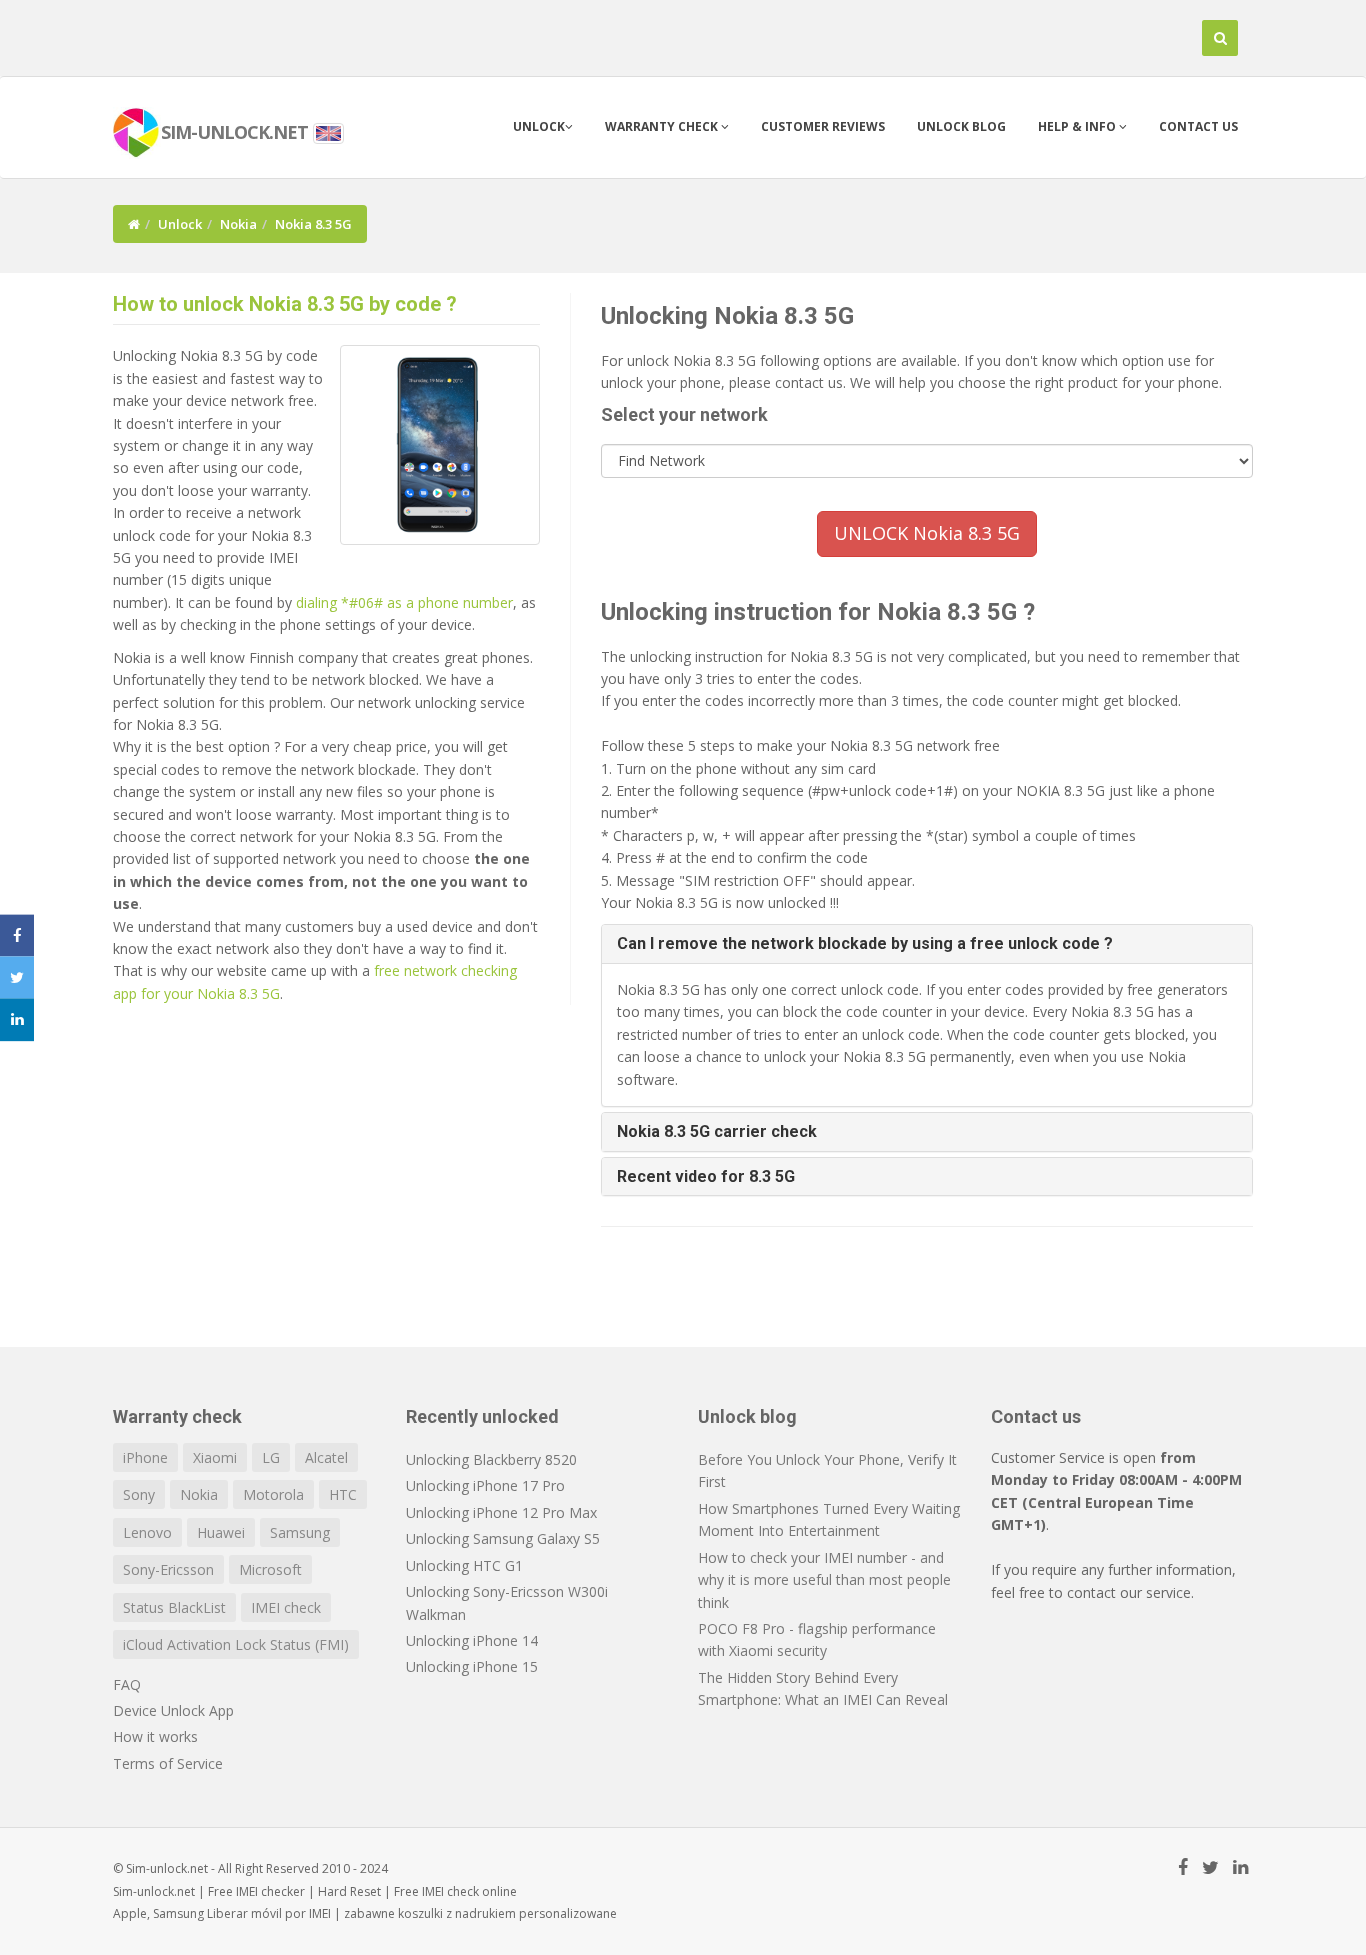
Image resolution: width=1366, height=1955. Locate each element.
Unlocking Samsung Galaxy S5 (503, 1538)
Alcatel (326, 1457)
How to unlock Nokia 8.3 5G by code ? (285, 304)
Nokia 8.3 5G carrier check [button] (717, 1131)
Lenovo (147, 1532)
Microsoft (270, 1569)
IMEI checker (270, 1891)
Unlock (539, 126)
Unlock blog (961, 126)
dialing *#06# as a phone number (404, 602)
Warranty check (663, 126)
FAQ (127, 1684)
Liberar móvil (244, 1913)
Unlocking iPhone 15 (472, 1666)
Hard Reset (349, 1891)
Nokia (238, 224)
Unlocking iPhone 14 (472, 1640)
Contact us (1198, 126)
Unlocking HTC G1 (464, 1565)
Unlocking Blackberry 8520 (491, 1459)
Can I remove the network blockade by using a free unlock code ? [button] (865, 943)
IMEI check (286, 1607)
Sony (139, 1494)
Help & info (1078, 126)
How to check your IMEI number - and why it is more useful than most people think (824, 1580)
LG (271, 1457)
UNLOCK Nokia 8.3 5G (927, 533)
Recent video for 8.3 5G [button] (706, 1176)
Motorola (273, 1494)
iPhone (145, 1457)
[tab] (927, 944)
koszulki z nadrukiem (457, 1913)
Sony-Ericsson (168, 1569)
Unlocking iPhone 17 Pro (485, 1485)
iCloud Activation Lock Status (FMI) (236, 1644)
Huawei (221, 1532)
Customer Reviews (823, 126)
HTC (343, 1494)
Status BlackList (174, 1607)
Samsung (300, 1532)
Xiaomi (215, 1457)
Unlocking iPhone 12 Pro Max (501, 1512)
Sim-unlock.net (154, 1891)
